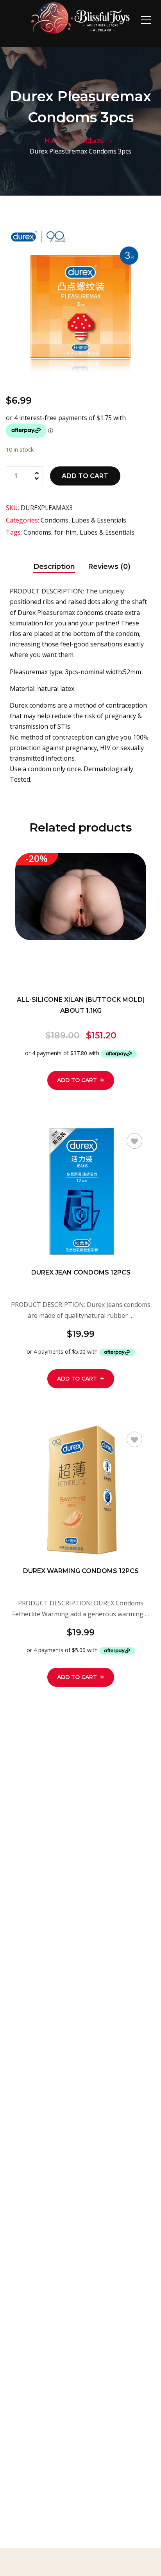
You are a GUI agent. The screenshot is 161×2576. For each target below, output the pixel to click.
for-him (65, 532)
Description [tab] (54, 567)
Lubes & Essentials (99, 520)
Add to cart (85, 476)
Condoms (55, 520)
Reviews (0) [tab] (109, 567)
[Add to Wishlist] (134, 869)
